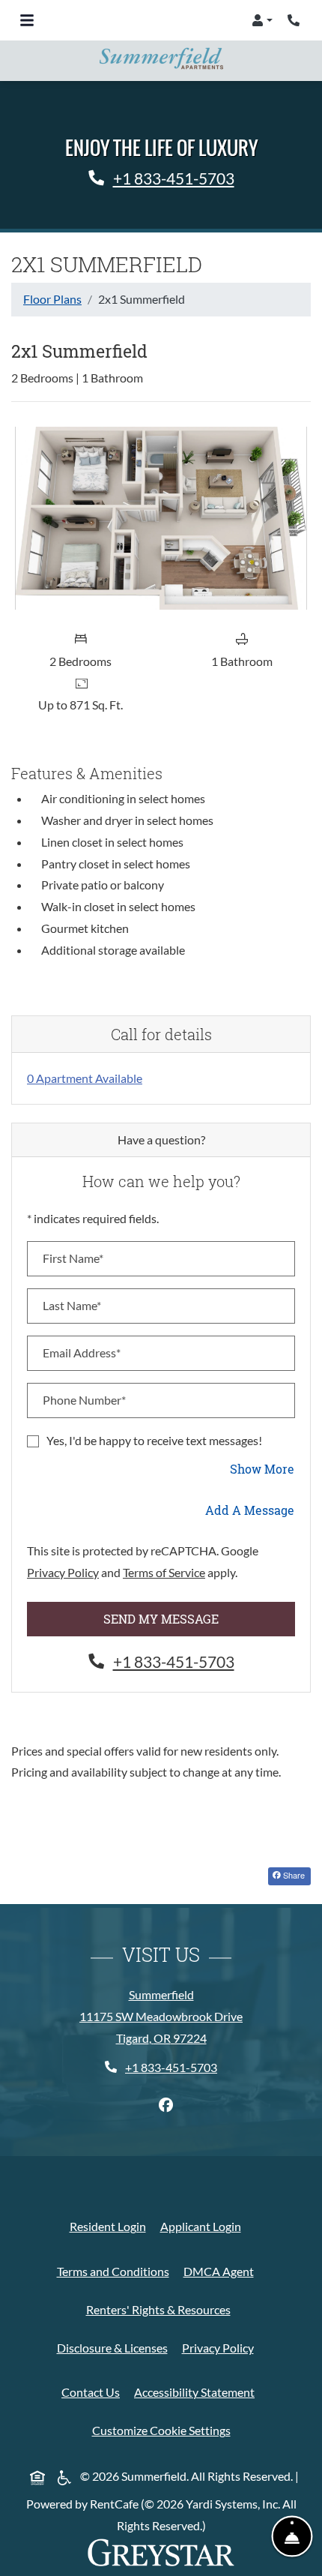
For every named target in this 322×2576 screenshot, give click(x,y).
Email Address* (82, 1352)
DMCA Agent (222, 2271)
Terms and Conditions (116, 2271)
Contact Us (94, 2392)
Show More (262, 1468)
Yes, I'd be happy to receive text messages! (154, 1440)
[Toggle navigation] (27, 20)
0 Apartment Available (85, 1078)
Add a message (250, 1510)
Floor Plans (52, 299)
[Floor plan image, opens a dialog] (161, 518)
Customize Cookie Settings (161, 2430)
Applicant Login (204, 2226)
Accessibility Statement (197, 2392)
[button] (262, 20)
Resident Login (111, 2226)
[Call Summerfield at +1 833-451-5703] (295, 20)
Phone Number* (84, 1400)
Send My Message (161, 1619)
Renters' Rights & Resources (161, 2309)
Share (296, 1874)
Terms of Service (164, 1572)
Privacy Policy (63, 1572)
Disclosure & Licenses (115, 2347)
